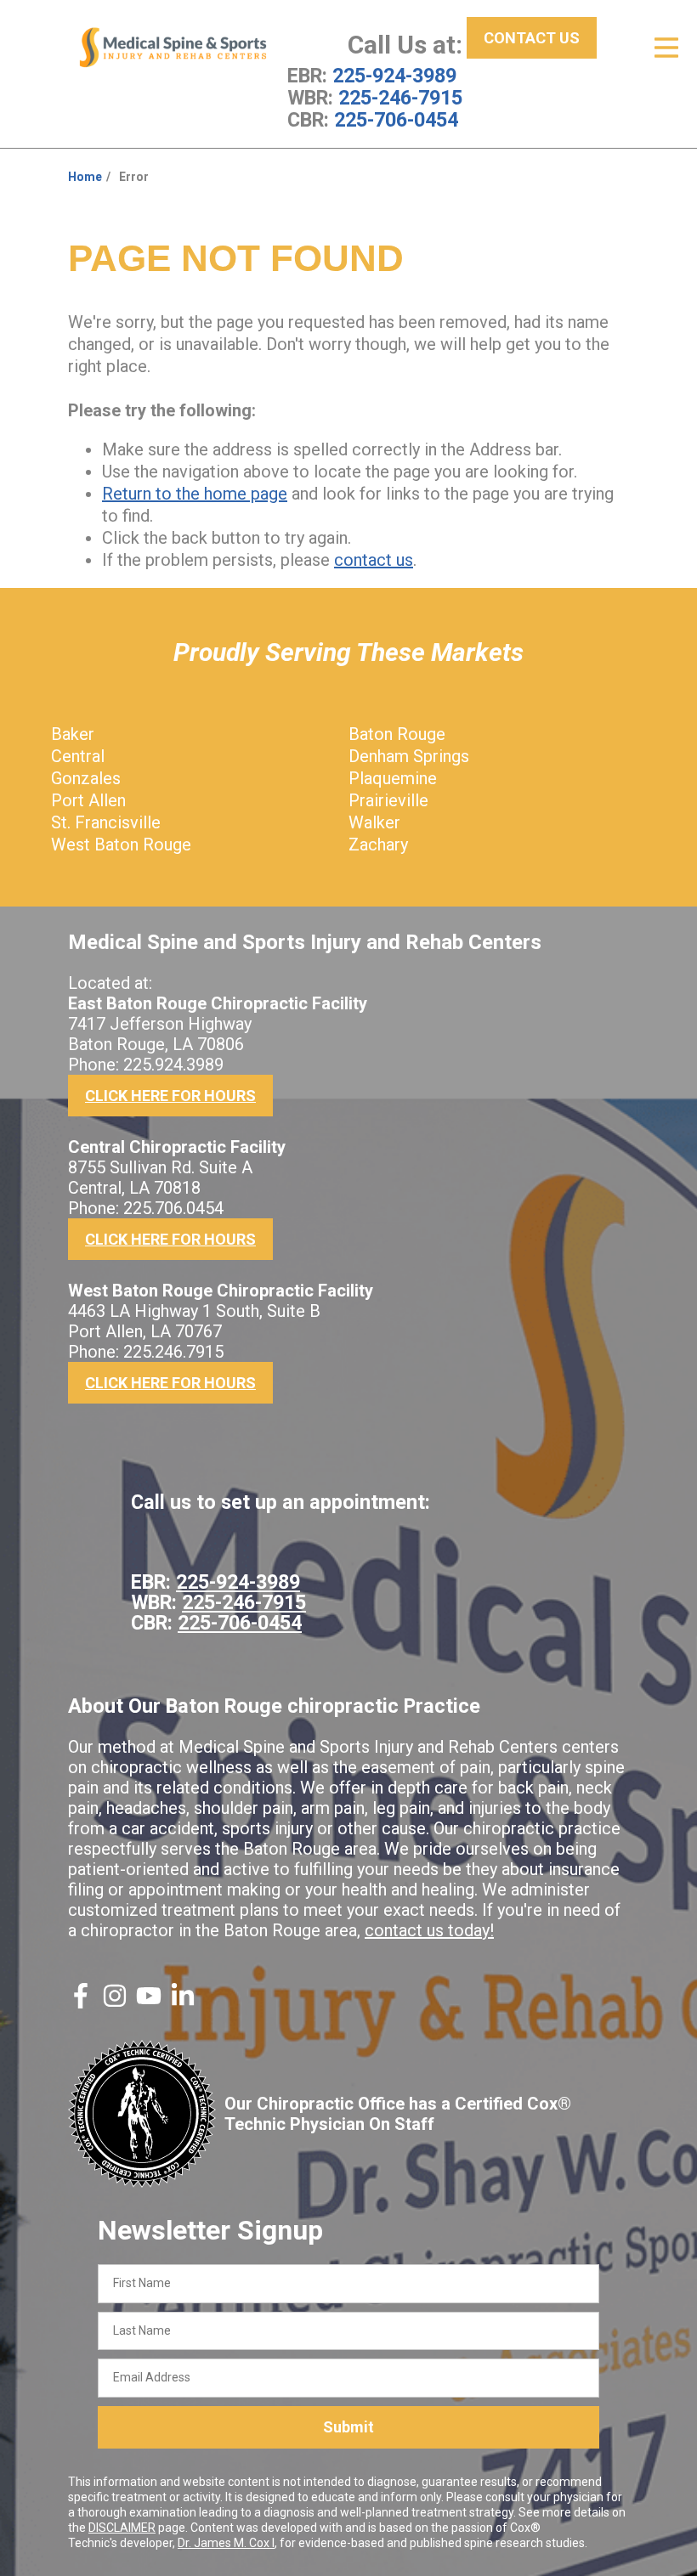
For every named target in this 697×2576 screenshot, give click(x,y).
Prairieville (388, 800)
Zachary (378, 845)
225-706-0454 (396, 120)
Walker (374, 822)
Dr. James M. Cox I (226, 2543)
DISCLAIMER (122, 2528)
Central (78, 756)
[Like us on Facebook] (81, 2003)
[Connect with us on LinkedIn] (183, 2003)
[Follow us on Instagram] (115, 2003)
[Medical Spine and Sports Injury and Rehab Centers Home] (173, 48)
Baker (73, 734)
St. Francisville (106, 822)
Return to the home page (195, 494)
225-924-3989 (394, 76)
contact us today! (429, 1930)
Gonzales (86, 778)
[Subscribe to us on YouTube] (149, 2003)
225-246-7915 (400, 98)
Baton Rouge (397, 734)
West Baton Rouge (121, 845)
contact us (374, 560)
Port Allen (88, 800)
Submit (348, 2427)
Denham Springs (409, 756)
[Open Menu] (666, 48)
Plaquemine (393, 778)
